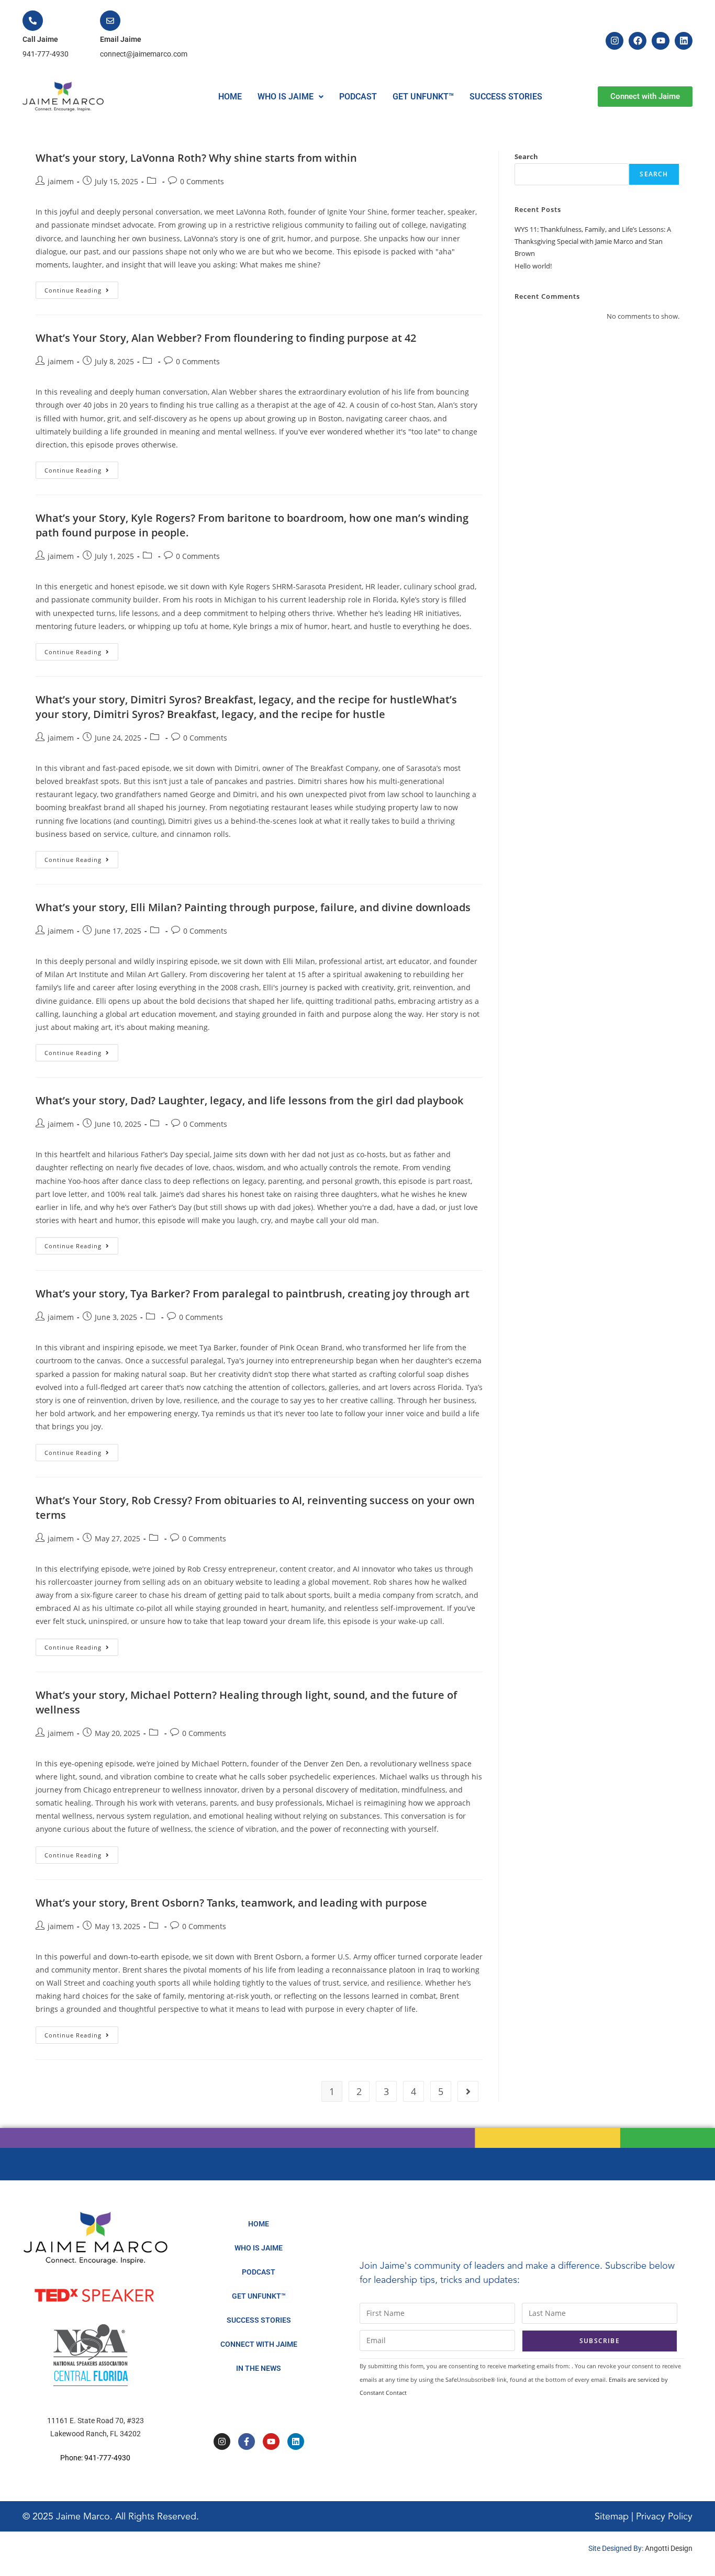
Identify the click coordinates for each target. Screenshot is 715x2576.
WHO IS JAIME (286, 97)
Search (526, 156)
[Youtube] (661, 41)
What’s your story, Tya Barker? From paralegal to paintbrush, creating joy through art (253, 1293)
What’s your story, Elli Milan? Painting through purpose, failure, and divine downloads (253, 907)
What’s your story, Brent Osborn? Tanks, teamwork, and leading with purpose (231, 1903)
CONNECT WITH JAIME (259, 2344)
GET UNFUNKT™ (423, 97)
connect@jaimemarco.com (144, 54)
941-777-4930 (46, 54)
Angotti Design (669, 2548)
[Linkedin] (684, 41)
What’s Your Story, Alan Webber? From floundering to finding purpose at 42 (226, 338)
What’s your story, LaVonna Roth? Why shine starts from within (196, 158)
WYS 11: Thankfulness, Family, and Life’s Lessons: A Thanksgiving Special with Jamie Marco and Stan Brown (593, 242)
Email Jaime (121, 39)
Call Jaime (40, 39)
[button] (291, 97)
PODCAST (358, 97)
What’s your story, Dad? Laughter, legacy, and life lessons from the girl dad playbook (249, 1100)
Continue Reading (81, 288)
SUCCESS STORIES (506, 97)
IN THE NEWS (259, 2368)
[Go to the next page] (468, 2091)
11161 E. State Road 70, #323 (96, 2421)
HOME (230, 97)
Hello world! (533, 266)
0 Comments (202, 181)
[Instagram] (615, 41)
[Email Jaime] (110, 21)
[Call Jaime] (33, 21)
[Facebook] (638, 41)
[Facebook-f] (247, 2441)
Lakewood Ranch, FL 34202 (96, 2434)
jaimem (61, 181)
